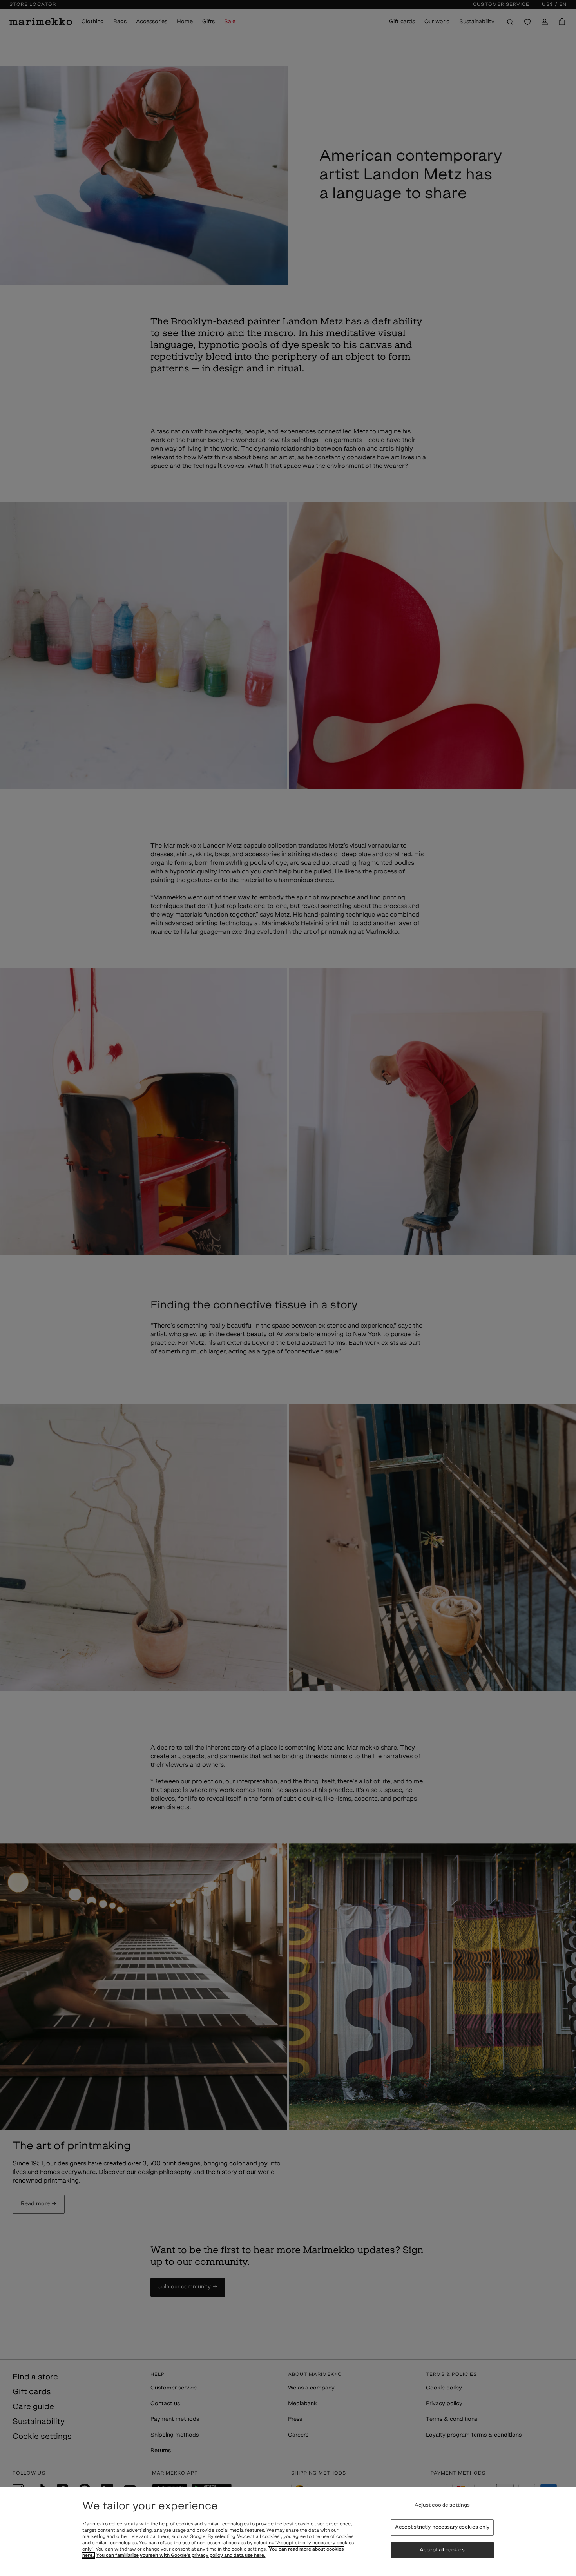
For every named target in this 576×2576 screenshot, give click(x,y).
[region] (288, 2532)
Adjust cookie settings (442, 2505)
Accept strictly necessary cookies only (442, 2527)
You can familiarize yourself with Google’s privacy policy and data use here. (181, 2556)
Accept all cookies (442, 2550)
